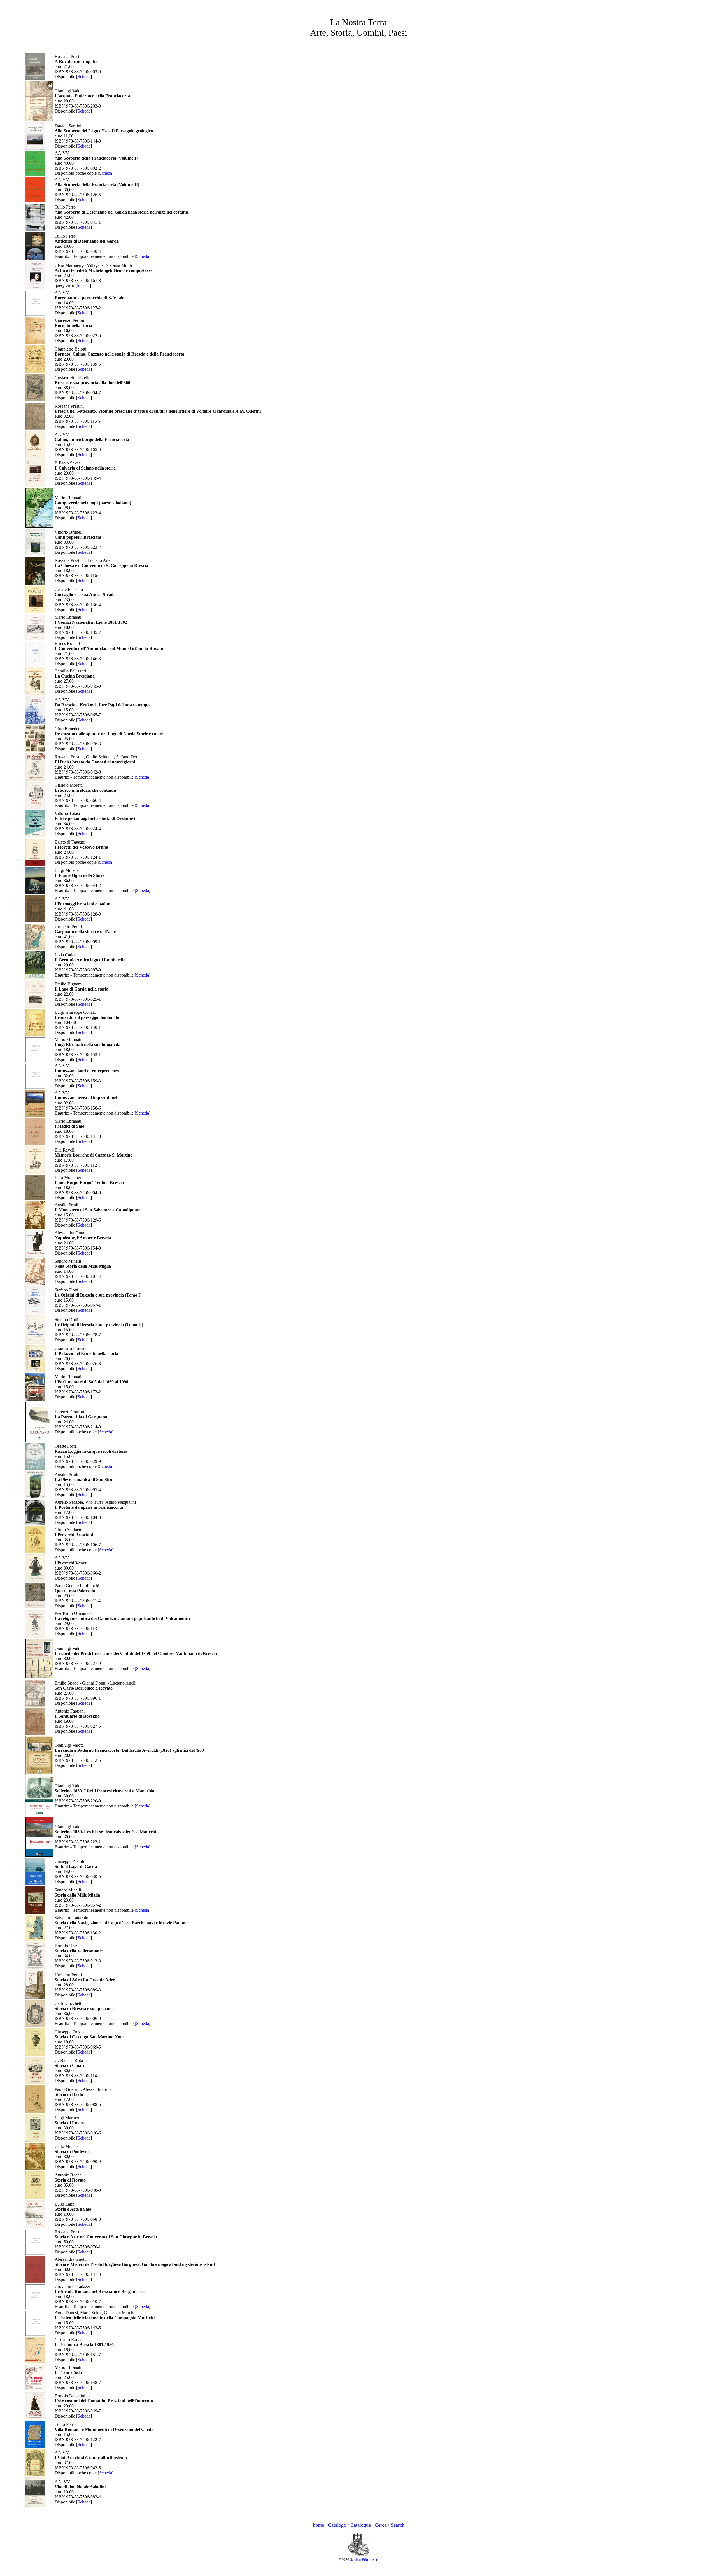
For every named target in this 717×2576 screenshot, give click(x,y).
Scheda (84, 77)
